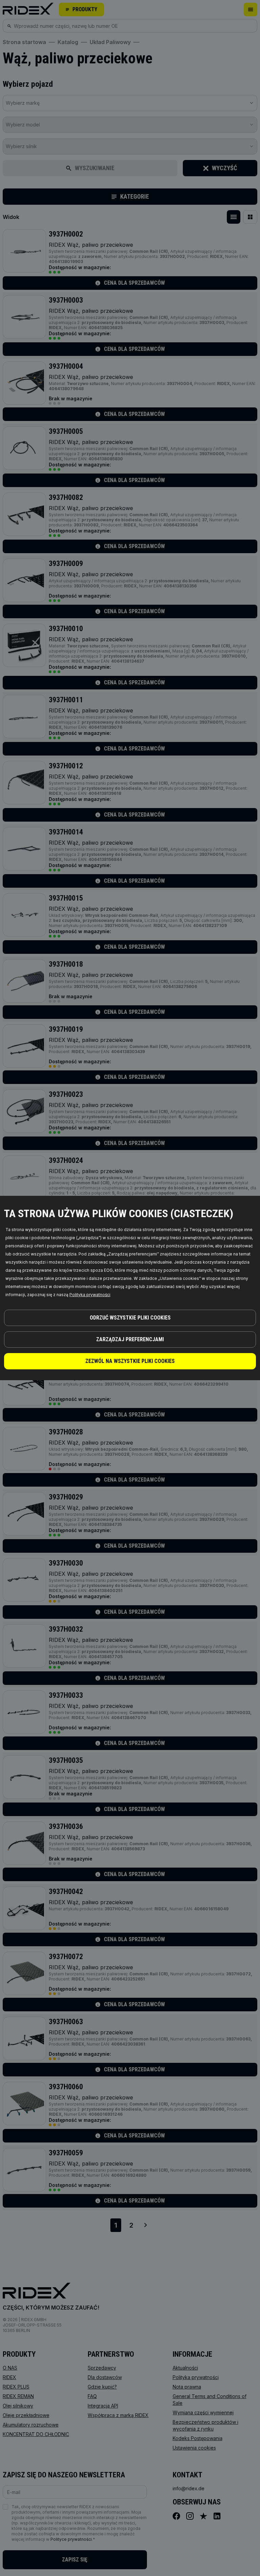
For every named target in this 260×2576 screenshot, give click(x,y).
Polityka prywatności (90, 1295)
